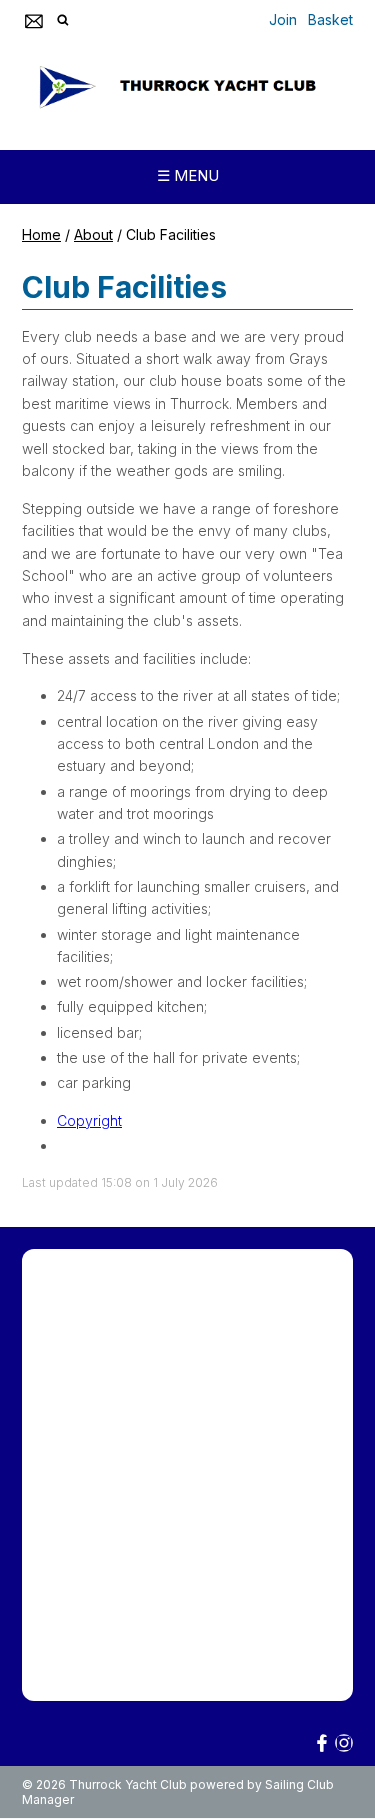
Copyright (89, 1120)
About (93, 234)
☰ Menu (188, 175)
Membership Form (86, 1300)
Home (41, 234)
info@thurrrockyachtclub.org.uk (167, 1626)
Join (283, 19)
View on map (70, 1668)
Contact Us (147, 1418)
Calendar (58, 1418)
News (252, 1390)
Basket (330, 19)
